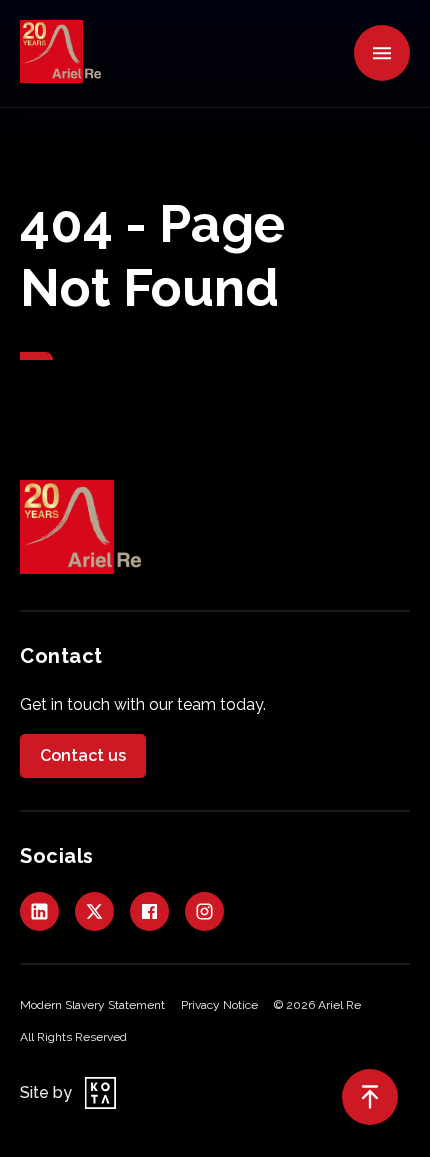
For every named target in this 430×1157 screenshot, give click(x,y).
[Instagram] (204, 911)
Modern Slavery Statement (92, 1005)
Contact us (83, 755)
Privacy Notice (219, 1005)
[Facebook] (149, 911)
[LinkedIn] (39, 911)
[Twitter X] (94, 911)
